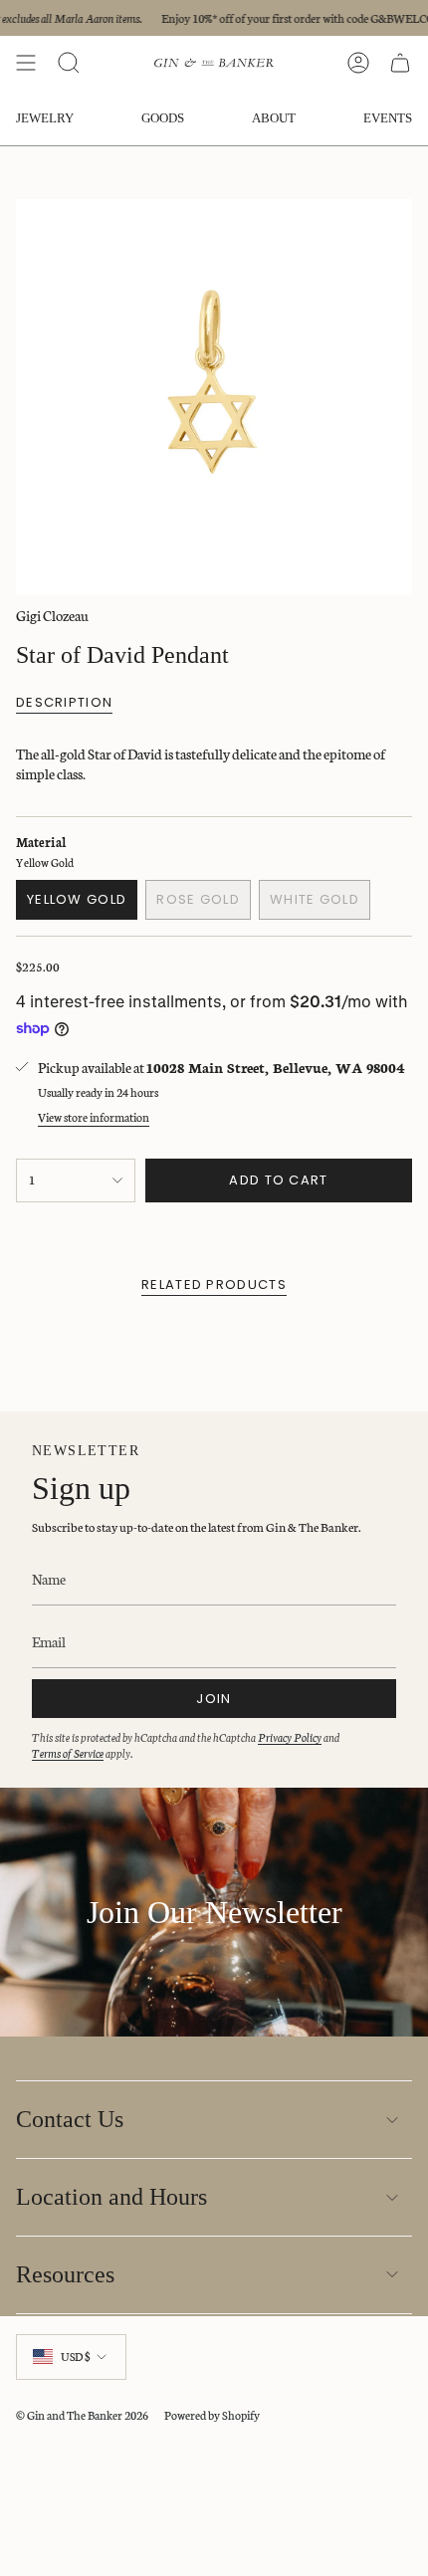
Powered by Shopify (212, 2414)
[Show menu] (26, 63)
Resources (65, 2274)
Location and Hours (111, 2197)
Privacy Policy (290, 1737)
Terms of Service (68, 1753)
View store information (94, 1116)
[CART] (400, 63)
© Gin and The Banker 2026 (82, 2414)
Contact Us (70, 2119)
